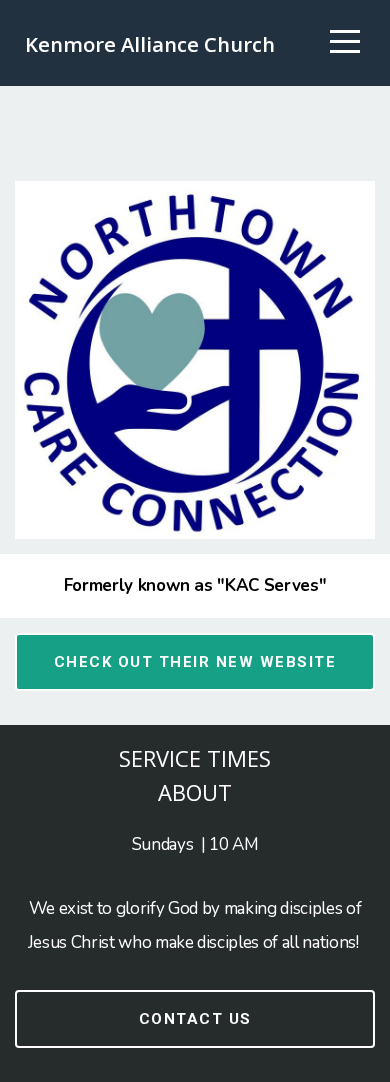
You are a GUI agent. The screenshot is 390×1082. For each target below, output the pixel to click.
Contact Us (195, 1019)
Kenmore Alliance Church (150, 44)
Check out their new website (195, 662)
